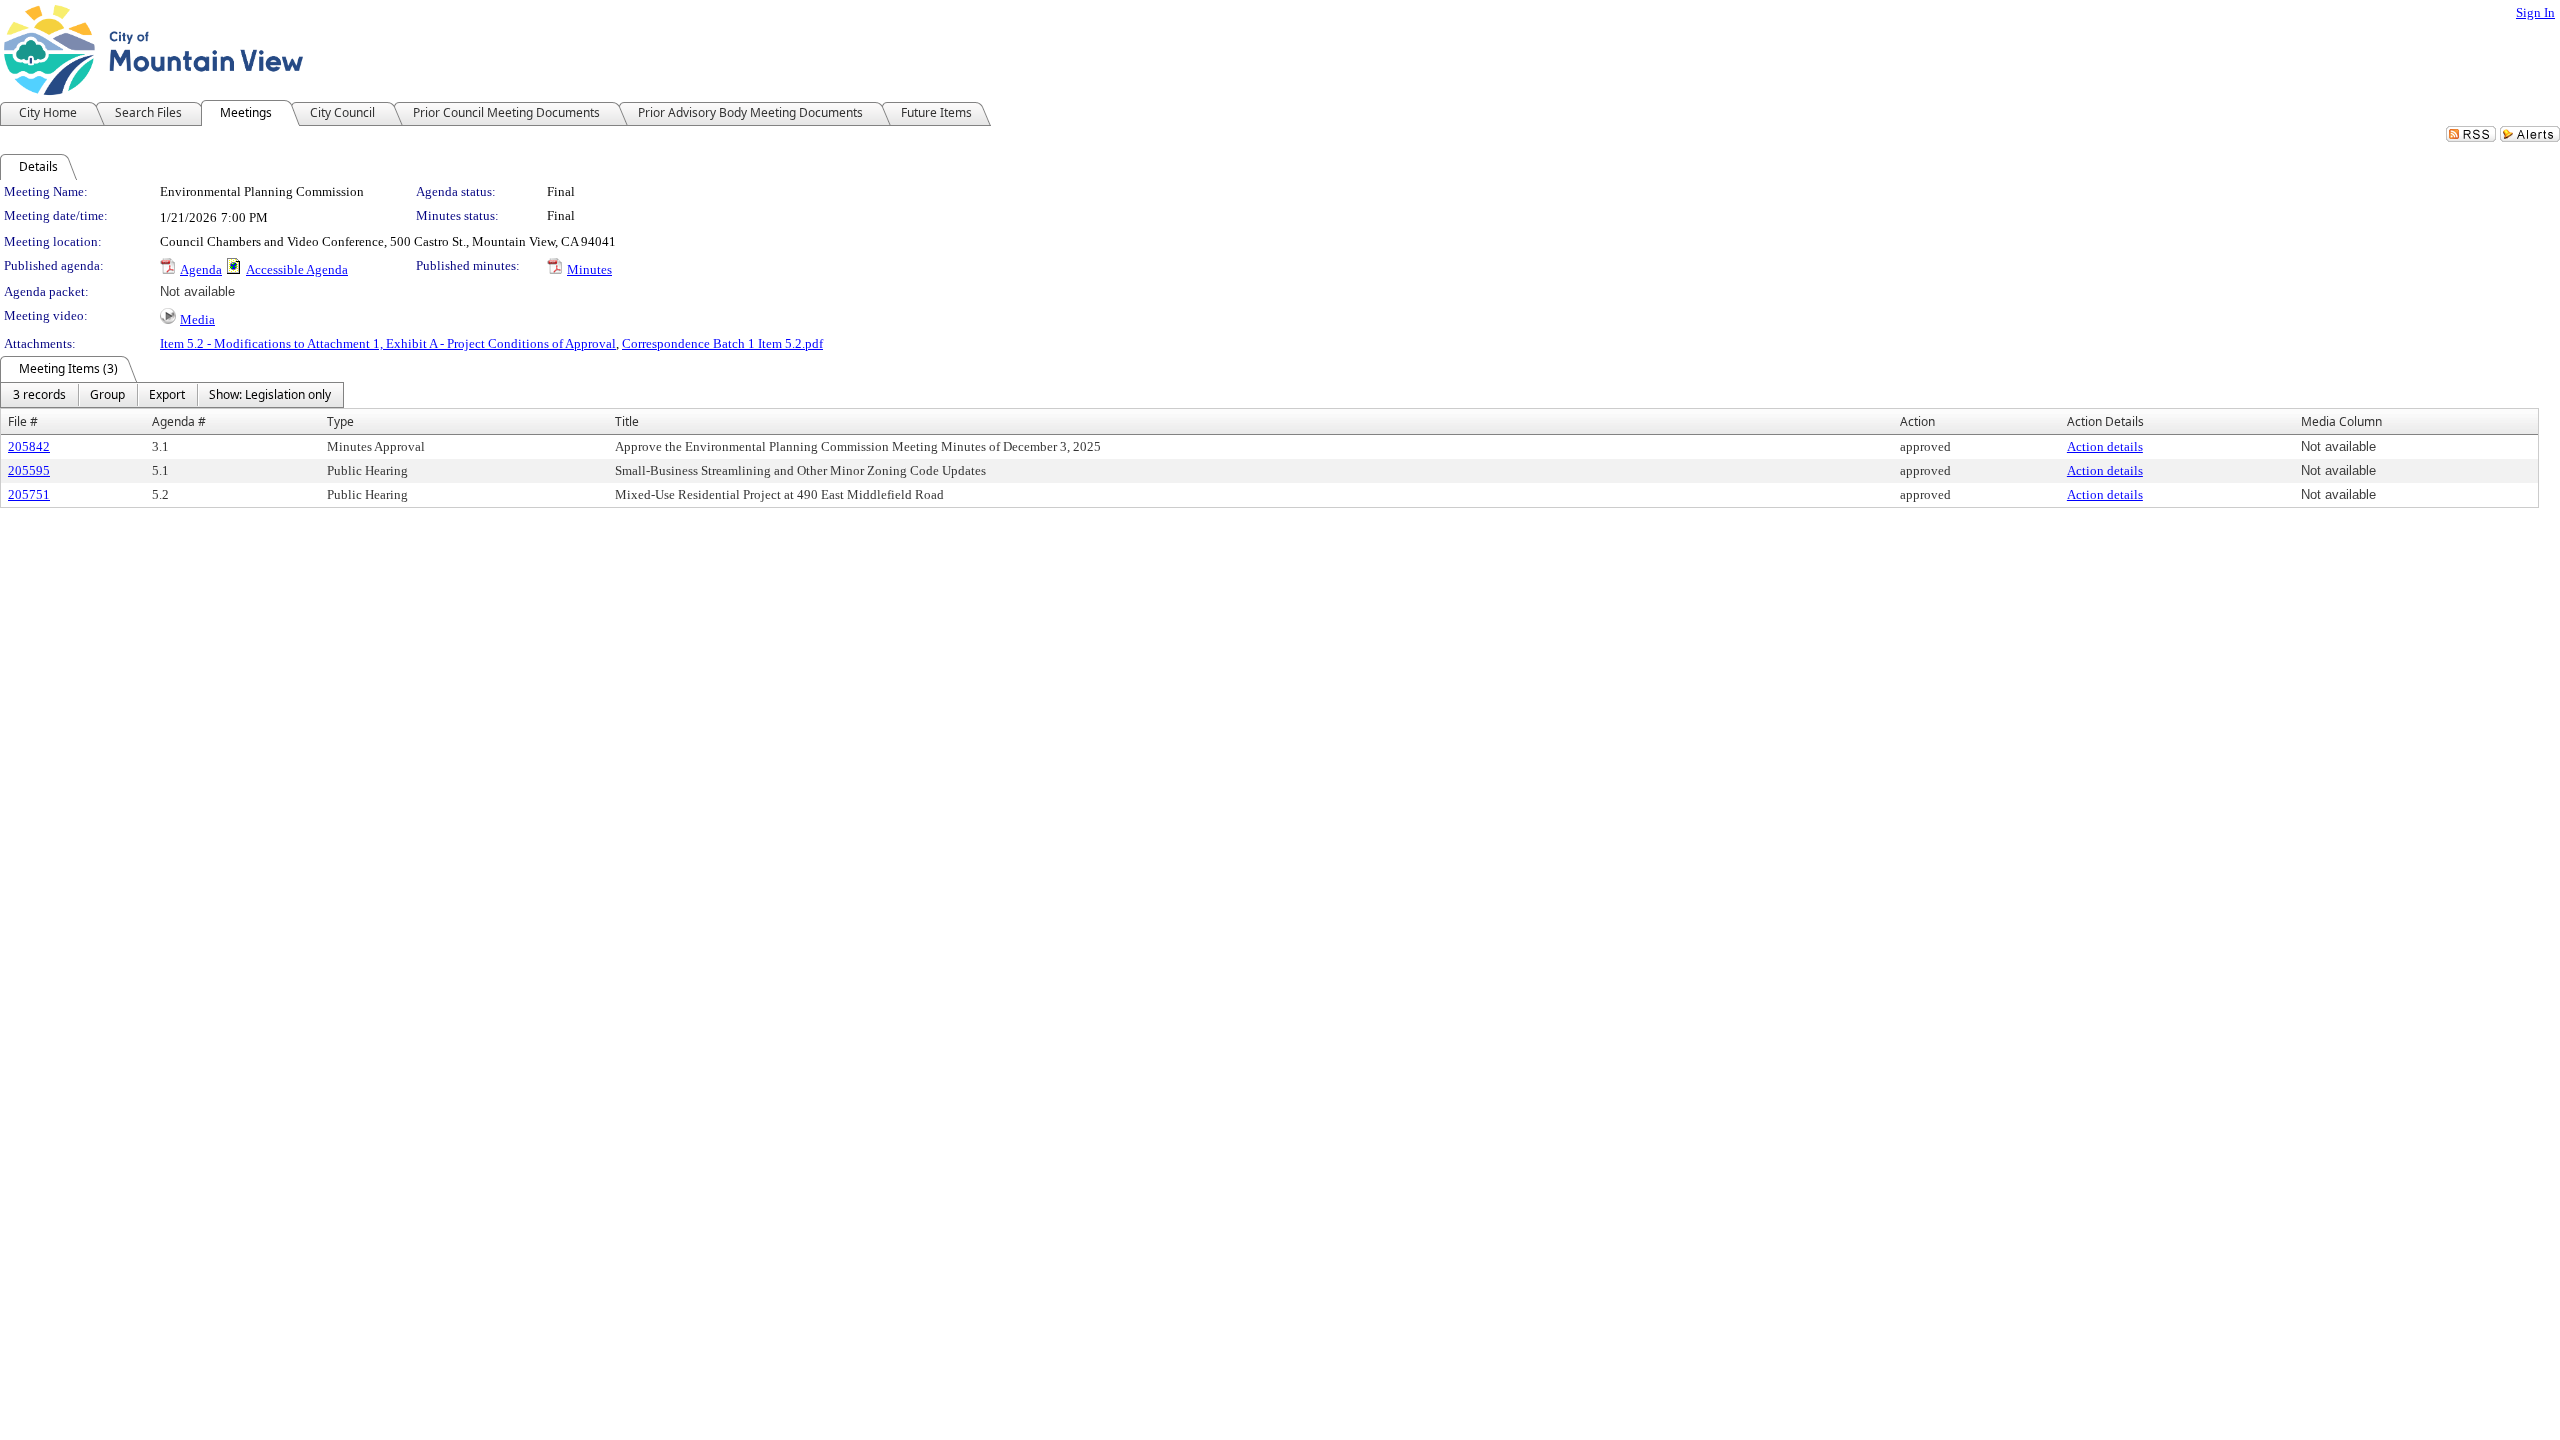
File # (23, 421)
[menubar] (172, 395)
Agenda (201, 269)
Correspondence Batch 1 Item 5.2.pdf (722, 343)
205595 (29, 470)
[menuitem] (39, 395)
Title (627, 421)
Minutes (589, 269)
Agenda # (179, 421)
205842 (29, 446)
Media (197, 319)
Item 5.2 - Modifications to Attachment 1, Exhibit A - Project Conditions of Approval (388, 343)
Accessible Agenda (297, 269)
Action (1917, 421)
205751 (29, 494)
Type (340, 421)
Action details (2105, 446)
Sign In (2535, 12)
